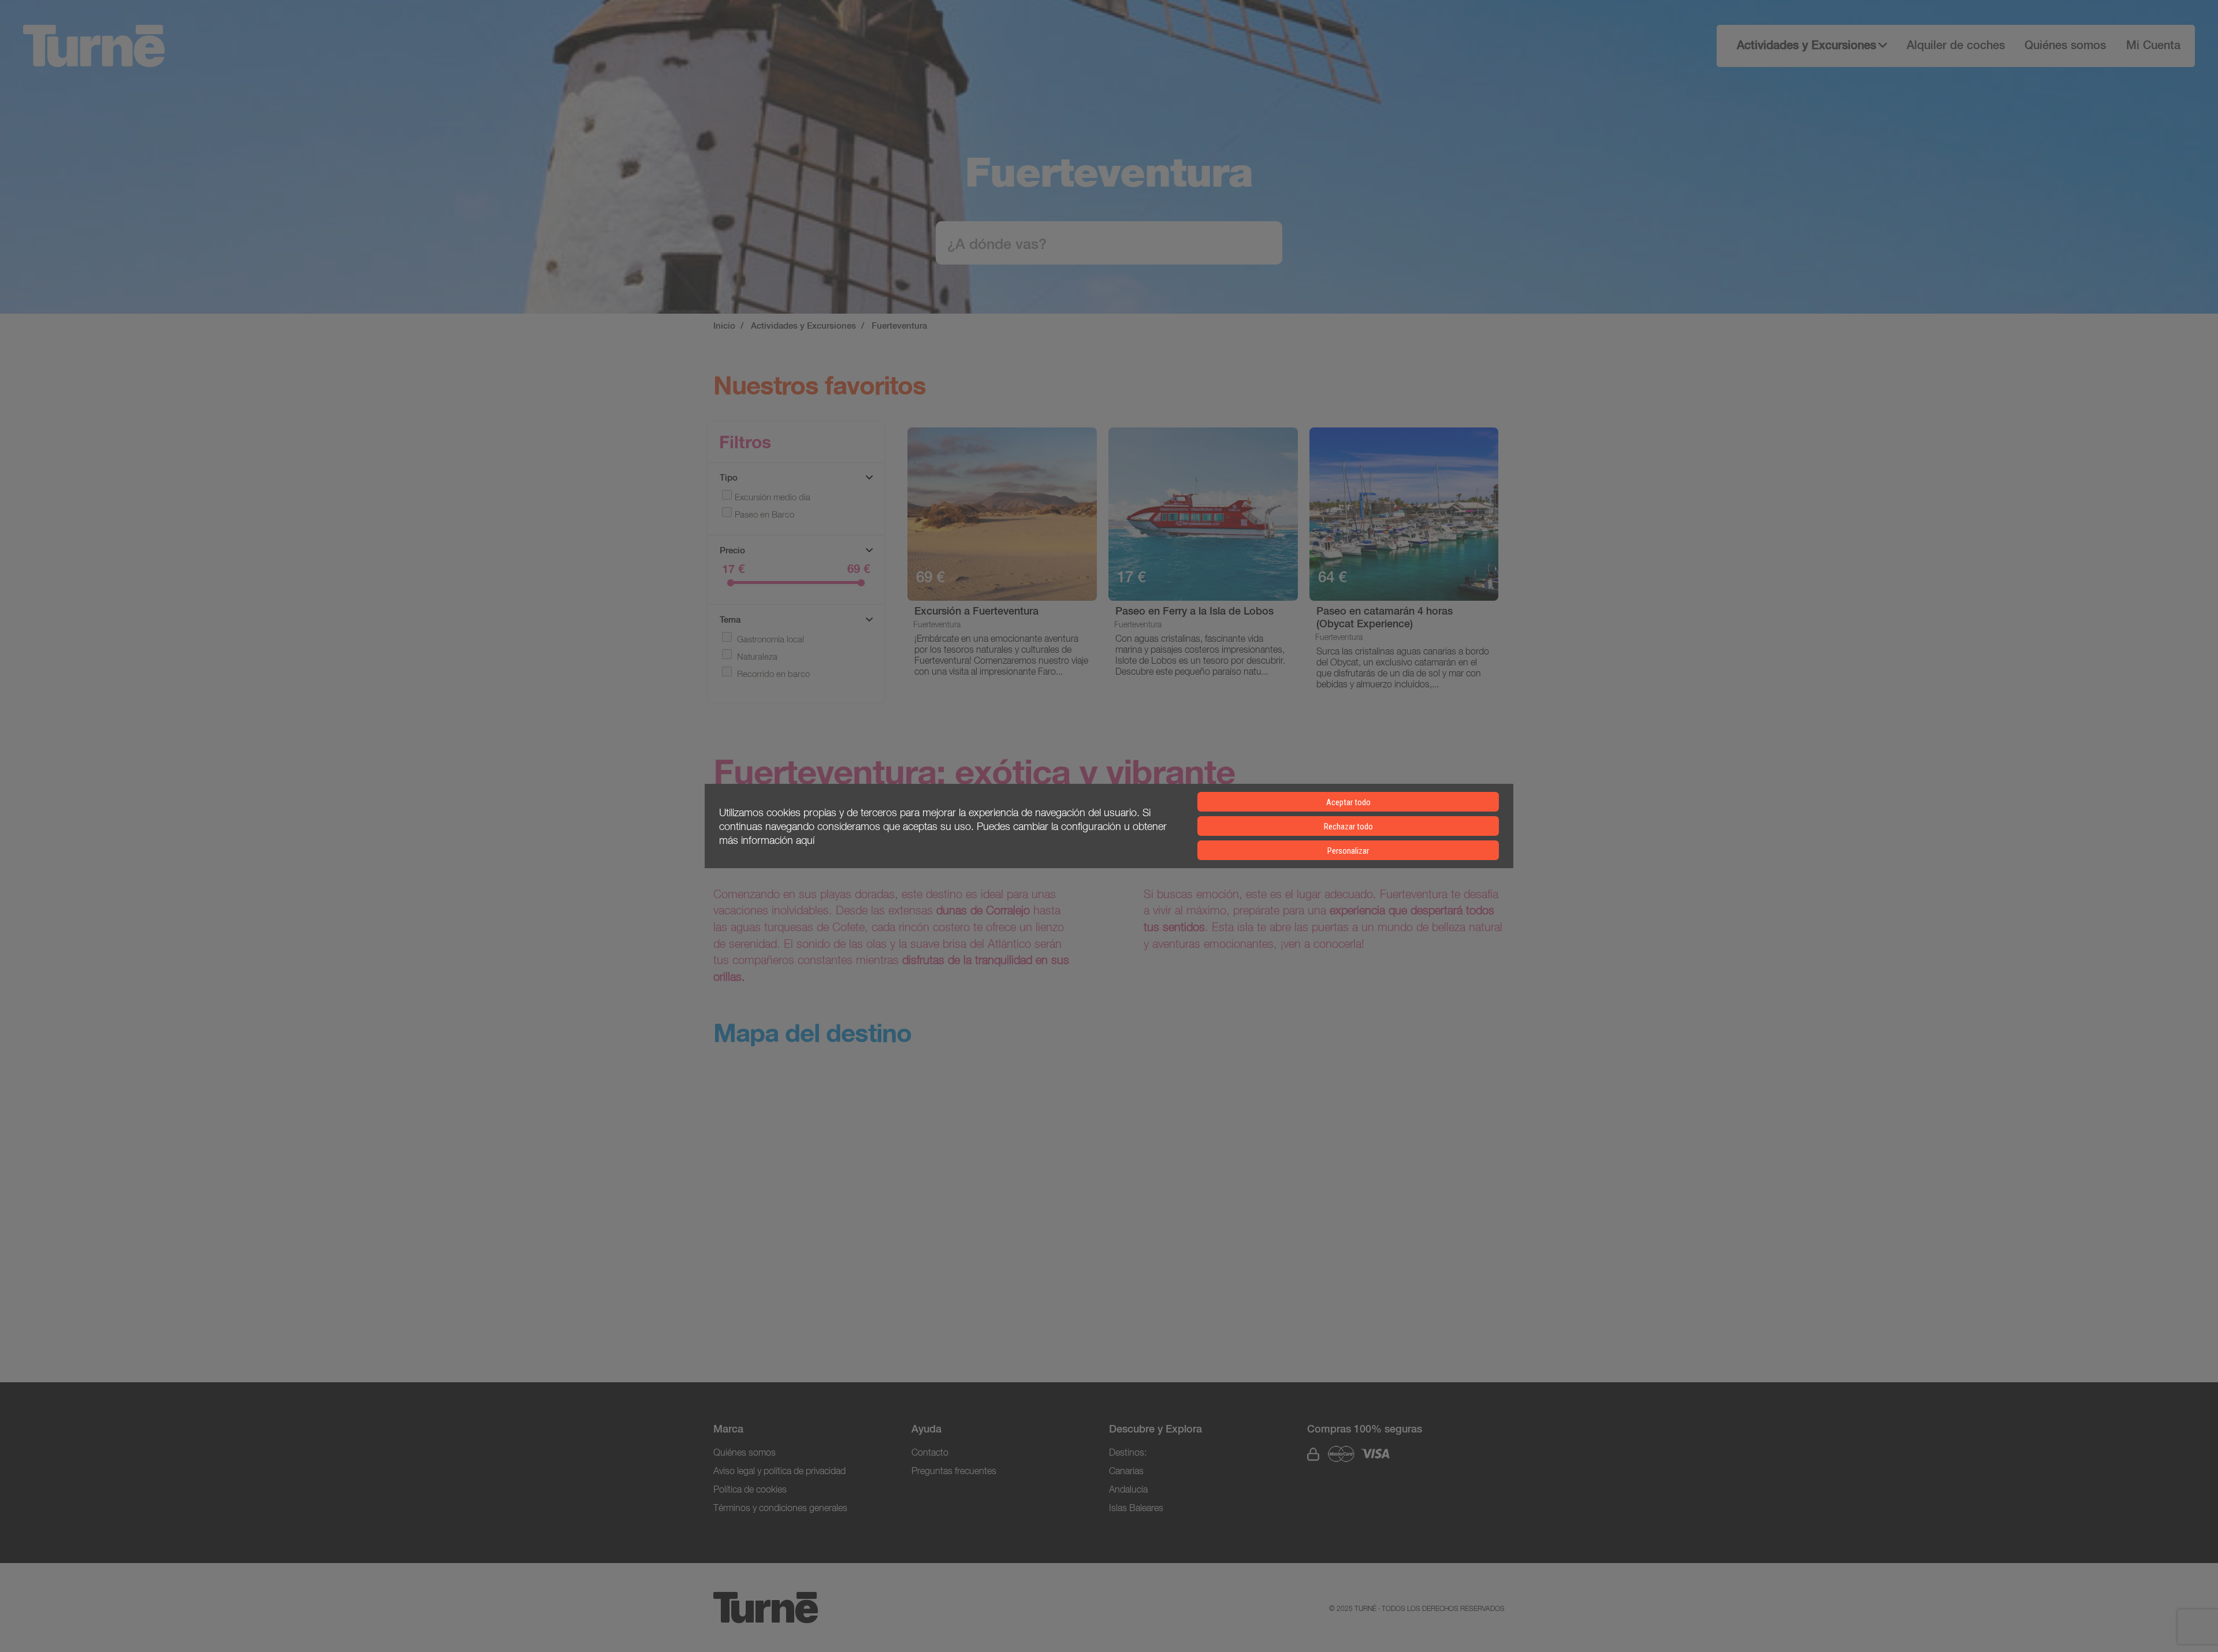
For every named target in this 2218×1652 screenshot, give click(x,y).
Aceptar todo (1348, 802)
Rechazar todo (1348, 827)
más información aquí (767, 840)
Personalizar (1348, 851)
